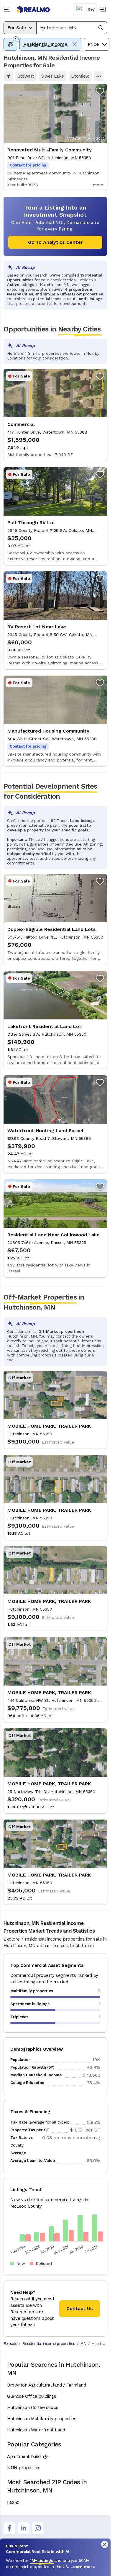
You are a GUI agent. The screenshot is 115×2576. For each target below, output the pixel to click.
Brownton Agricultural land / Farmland (46, 2385)
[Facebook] (9, 2528)
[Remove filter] (75, 44)
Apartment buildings (28, 2456)
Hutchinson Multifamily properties (42, 2419)
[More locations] (99, 76)
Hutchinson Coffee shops (33, 2407)
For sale (10, 2344)
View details (55, 137)
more (98, 185)
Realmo (33, 10)
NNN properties (24, 2468)
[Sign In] (102, 9)
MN (83, 2344)
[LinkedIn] (24, 2528)
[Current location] (8, 76)
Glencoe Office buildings (32, 2396)
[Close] (105, 2544)
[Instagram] (38, 2528)
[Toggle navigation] (8, 9)
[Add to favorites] (100, 91)
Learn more (83, 2567)
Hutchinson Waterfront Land (36, 2430)
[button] (72, 28)
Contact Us (80, 2308)
